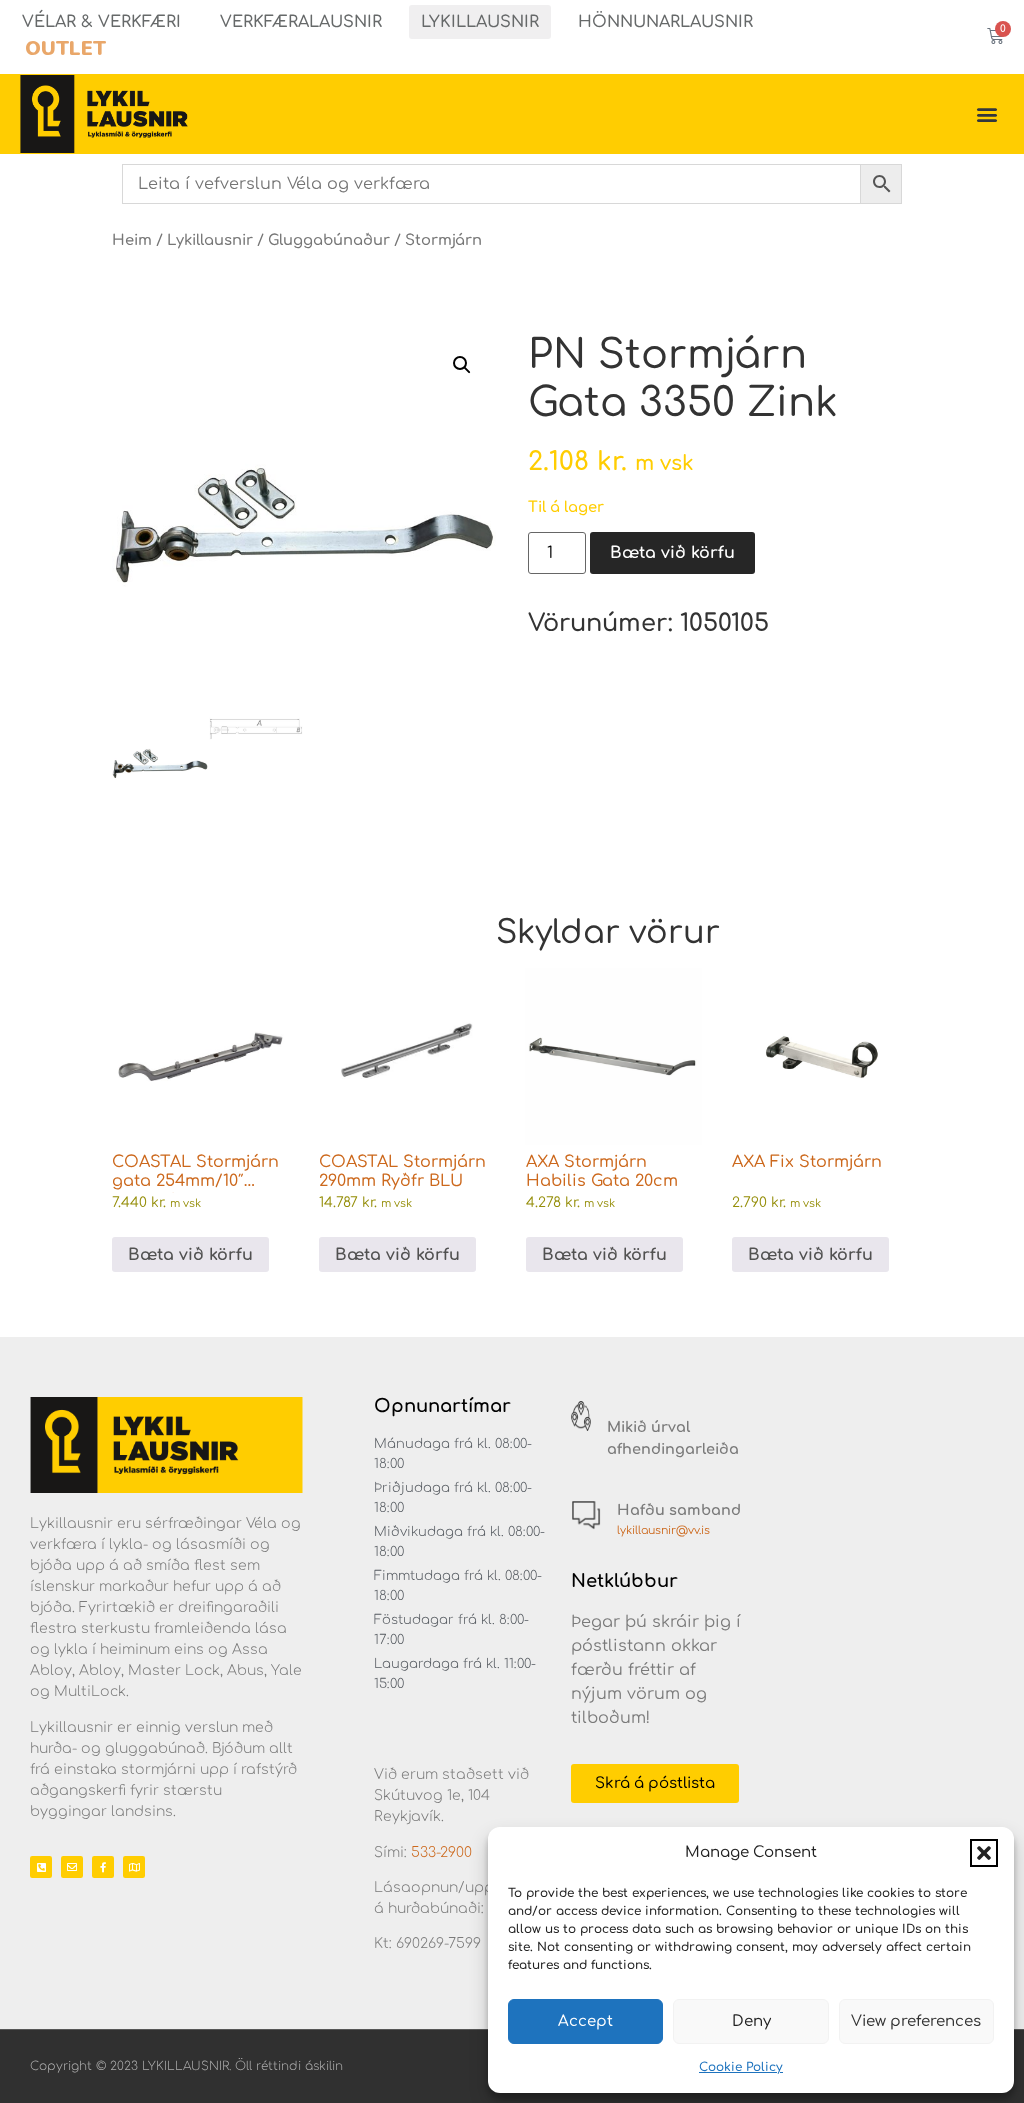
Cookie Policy (741, 2067)
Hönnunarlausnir (665, 22)
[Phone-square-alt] (41, 1867)
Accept (585, 2021)
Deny (751, 2021)
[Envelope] (72, 1867)
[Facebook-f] (103, 1867)
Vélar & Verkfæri (101, 22)
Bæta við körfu (672, 553)
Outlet (65, 48)
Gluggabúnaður (329, 240)
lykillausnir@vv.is (663, 1530)
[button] (984, 1853)
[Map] (134, 1867)
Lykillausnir (480, 22)
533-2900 (441, 1852)
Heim (132, 240)
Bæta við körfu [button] (190, 1255)
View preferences (916, 2021)
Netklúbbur (624, 1581)
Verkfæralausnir (301, 22)
